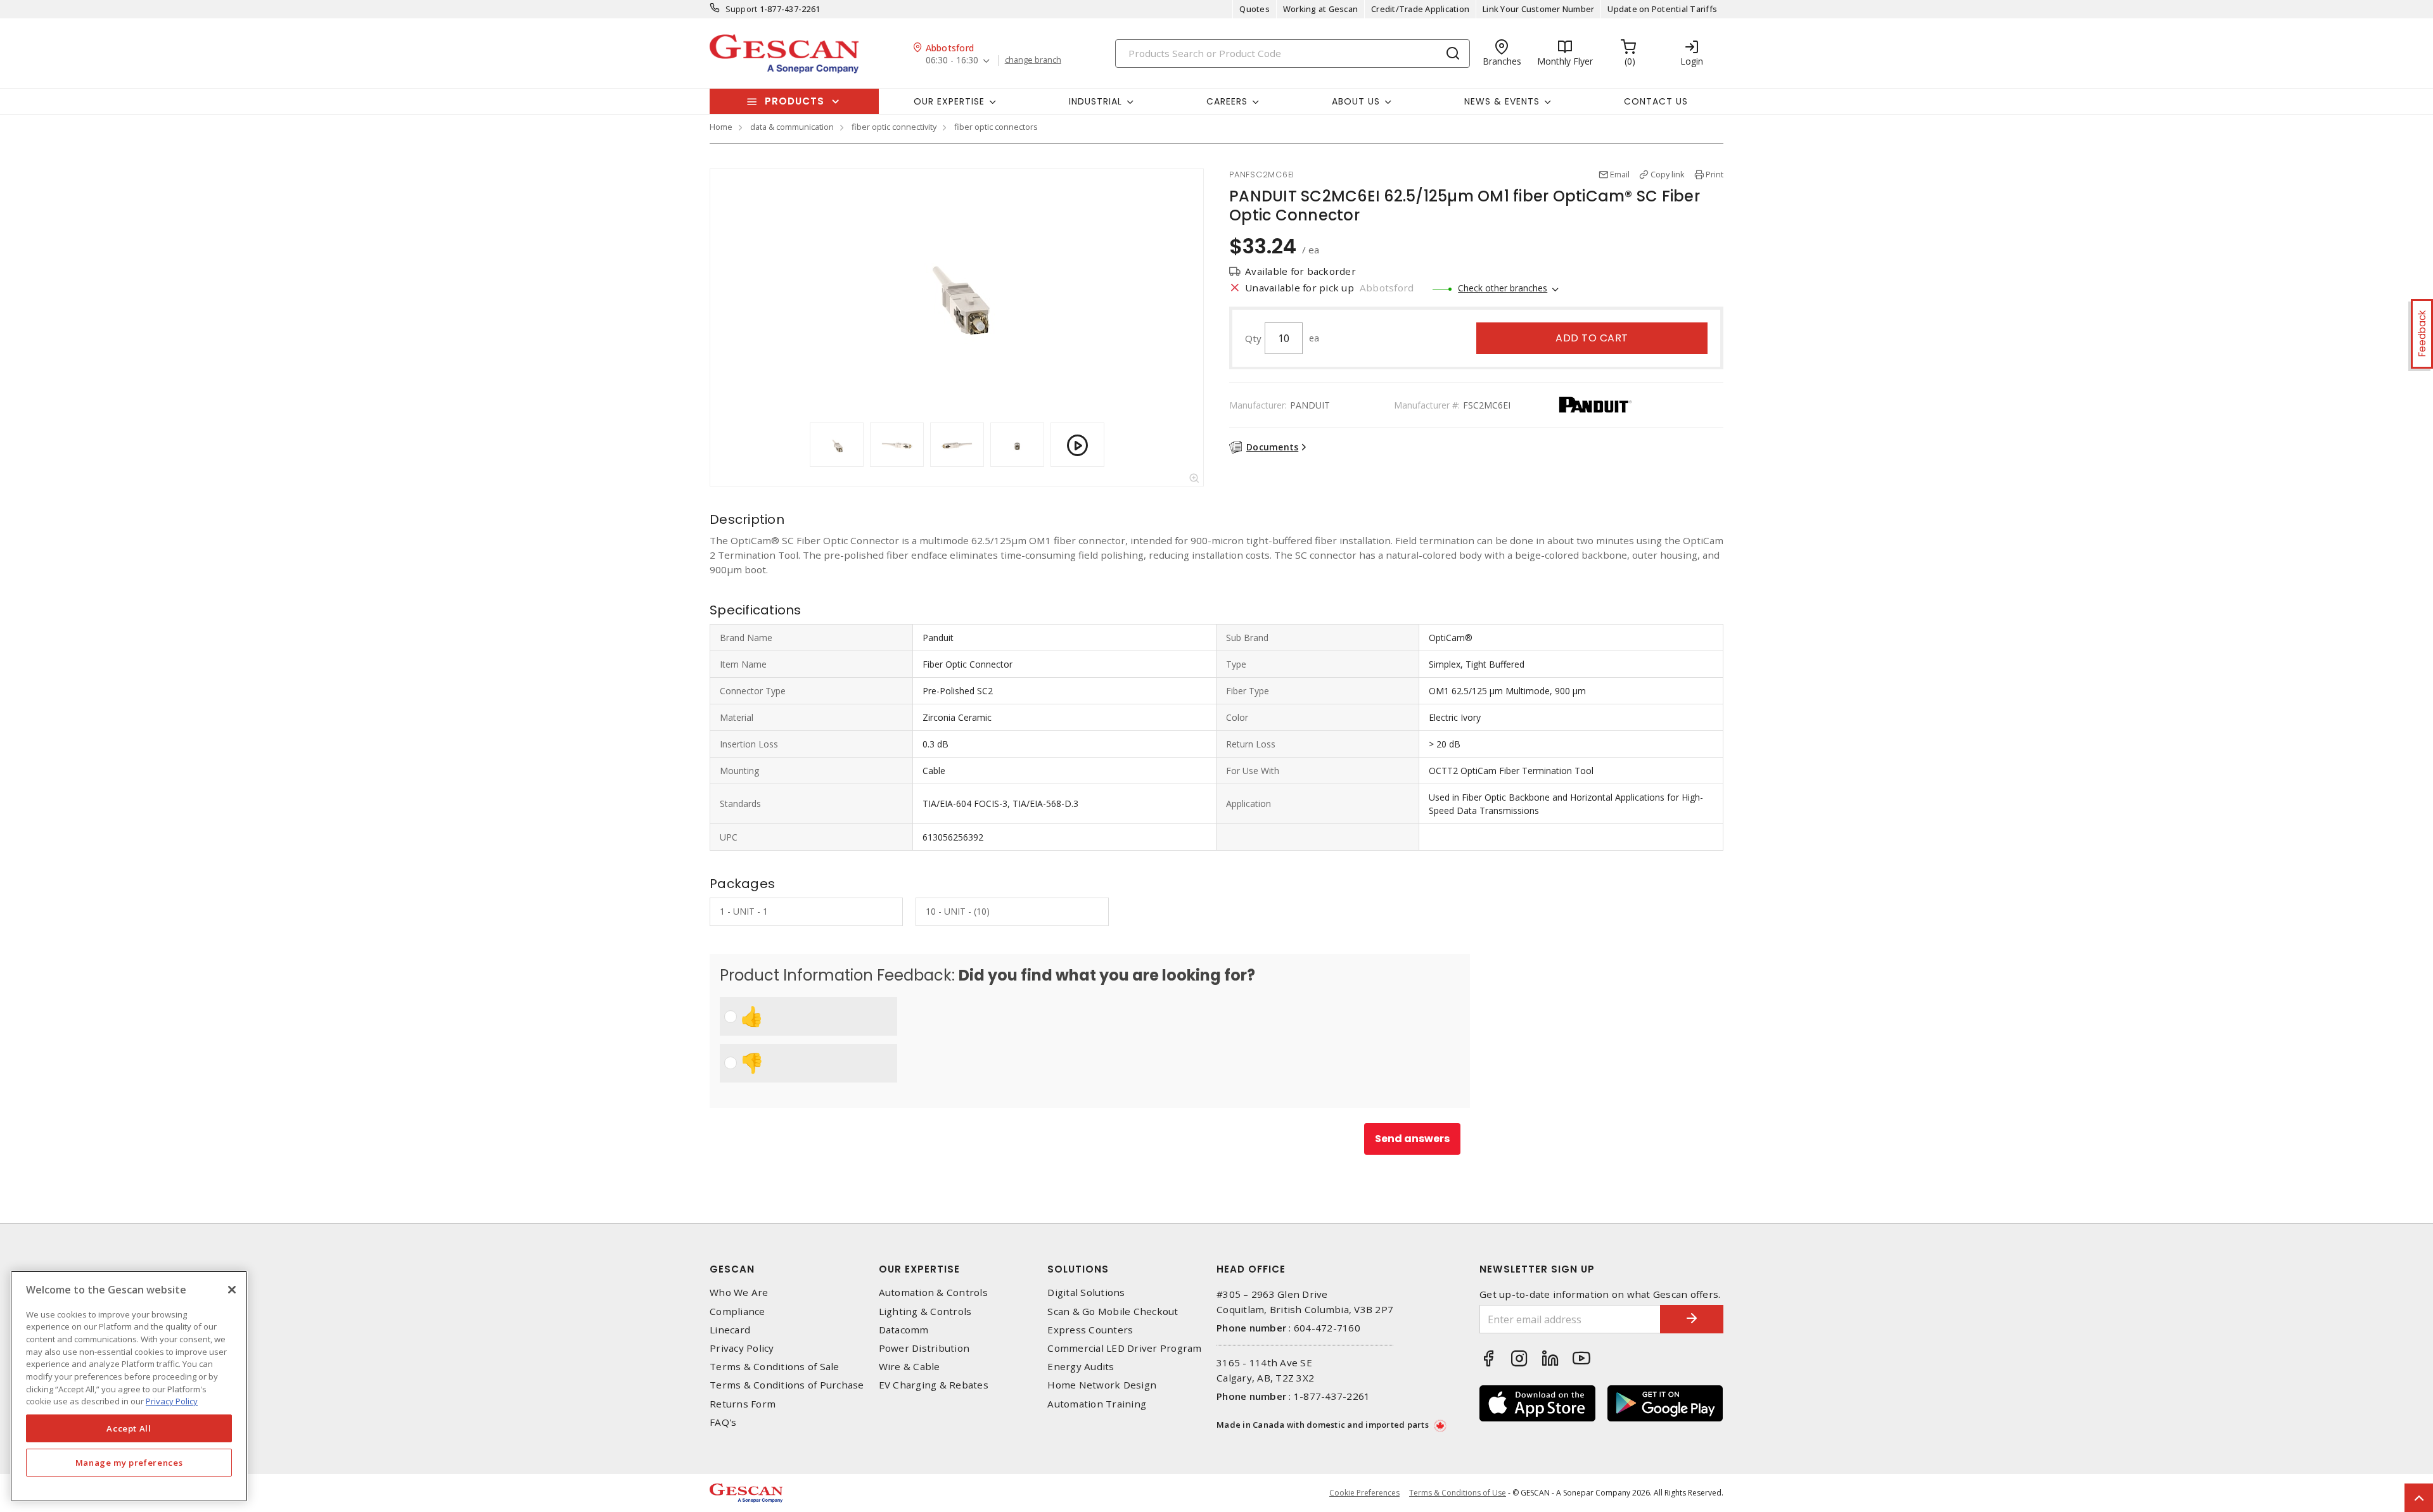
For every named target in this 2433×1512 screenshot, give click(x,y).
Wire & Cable (910, 1367)
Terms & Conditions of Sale (775, 1367)
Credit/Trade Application (1420, 9)
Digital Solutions (1086, 1293)
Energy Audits (1081, 1367)
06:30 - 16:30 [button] (952, 60)
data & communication (792, 127)
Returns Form (743, 1404)
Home (721, 127)
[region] (129, 1386)
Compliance (738, 1312)
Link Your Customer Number (1538, 9)
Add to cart (1592, 338)
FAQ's (723, 1422)
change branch (1033, 60)
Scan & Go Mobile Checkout (1113, 1312)
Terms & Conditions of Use (1458, 1493)
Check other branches (1503, 288)
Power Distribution (924, 1348)
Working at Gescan (1320, 9)
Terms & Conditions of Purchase (787, 1385)
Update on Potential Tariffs (1662, 9)
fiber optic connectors (996, 127)
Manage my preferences (129, 1463)
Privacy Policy (742, 1348)
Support (742, 9)
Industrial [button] (1095, 101)
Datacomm (904, 1330)
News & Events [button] (1502, 101)
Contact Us (1656, 101)
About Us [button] (1356, 101)
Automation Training (1097, 1404)
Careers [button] (1227, 101)
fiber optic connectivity (894, 127)
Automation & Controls (933, 1293)
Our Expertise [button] (949, 101)
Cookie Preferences (1364, 1493)
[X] (232, 1290)
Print (1715, 174)
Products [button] (795, 101)
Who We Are (739, 1293)
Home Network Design (1102, 1385)
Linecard (730, 1330)
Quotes (1255, 9)
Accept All (129, 1428)
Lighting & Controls (925, 1312)
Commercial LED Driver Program (1124, 1348)
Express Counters (1090, 1330)
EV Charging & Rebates (934, 1385)
